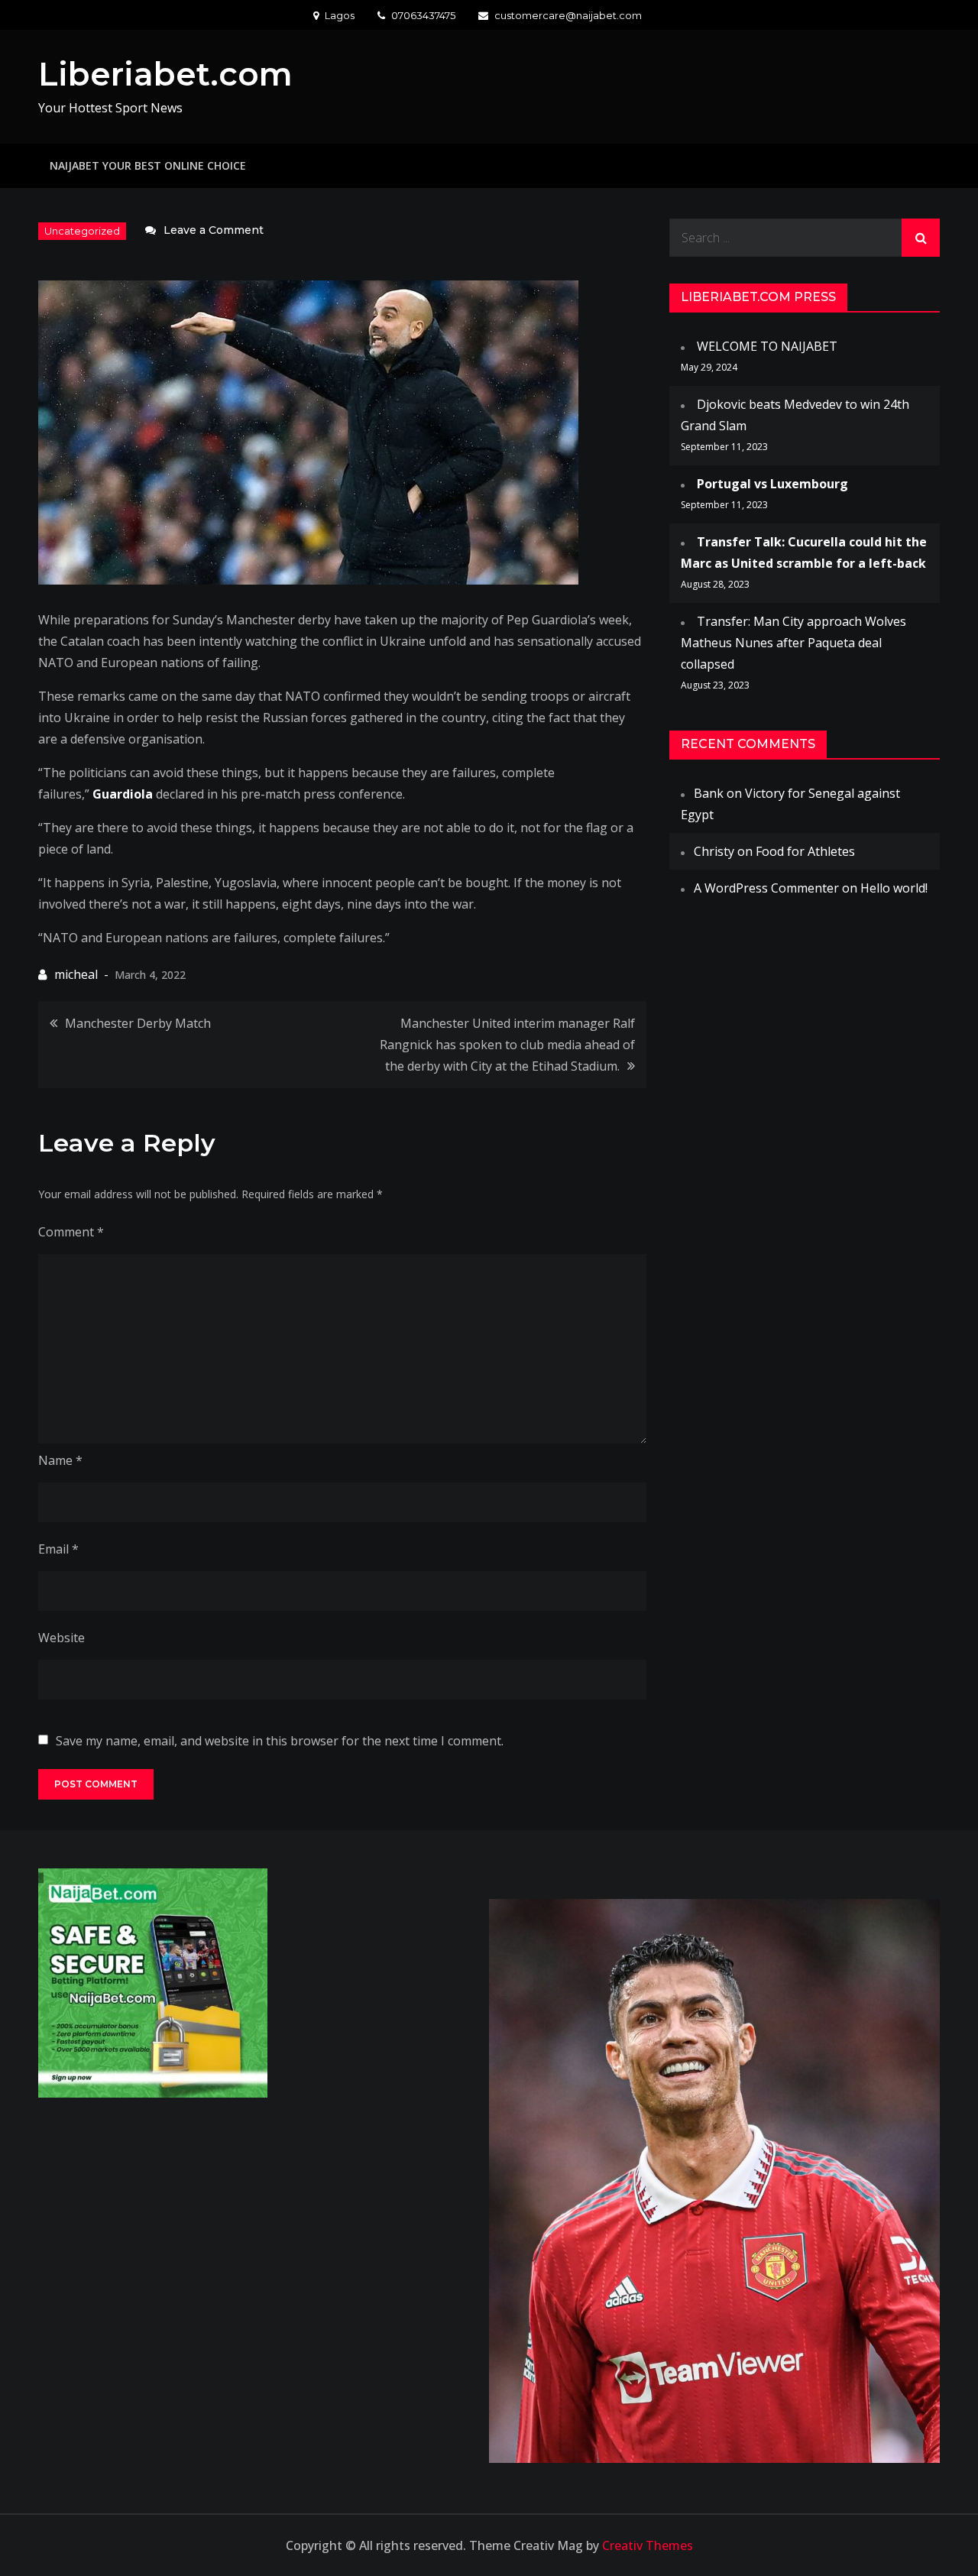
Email (58, 1549)
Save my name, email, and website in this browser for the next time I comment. (280, 1741)
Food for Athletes (805, 851)
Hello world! (894, 888)
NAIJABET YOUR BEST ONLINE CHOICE (148, 165)
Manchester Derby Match (138, 1023)
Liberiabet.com (165, 74)
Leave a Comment (214, 230)
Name (60, 1460)
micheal (76, 974)
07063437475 (423, 15)
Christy (714, 851)
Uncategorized (82, 231)
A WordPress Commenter (766, 888)
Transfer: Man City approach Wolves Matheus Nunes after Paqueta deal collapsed (793, 643)
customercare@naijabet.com (568, 15)
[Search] (921, 238)
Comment (71, 1232)
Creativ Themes (648, 2545)
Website (62, 1638)
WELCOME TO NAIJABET (767, 346)
